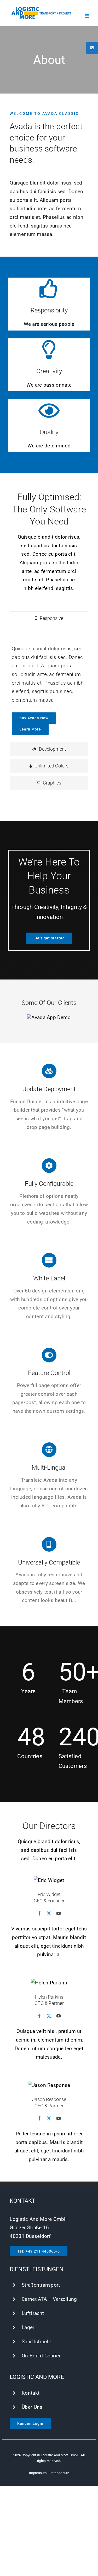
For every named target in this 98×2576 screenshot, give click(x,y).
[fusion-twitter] (49, 1913)
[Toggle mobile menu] (87, 16)
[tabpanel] (49, 685)
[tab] (49, 618)
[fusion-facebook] (39, 1913)
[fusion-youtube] (59, 1913)
